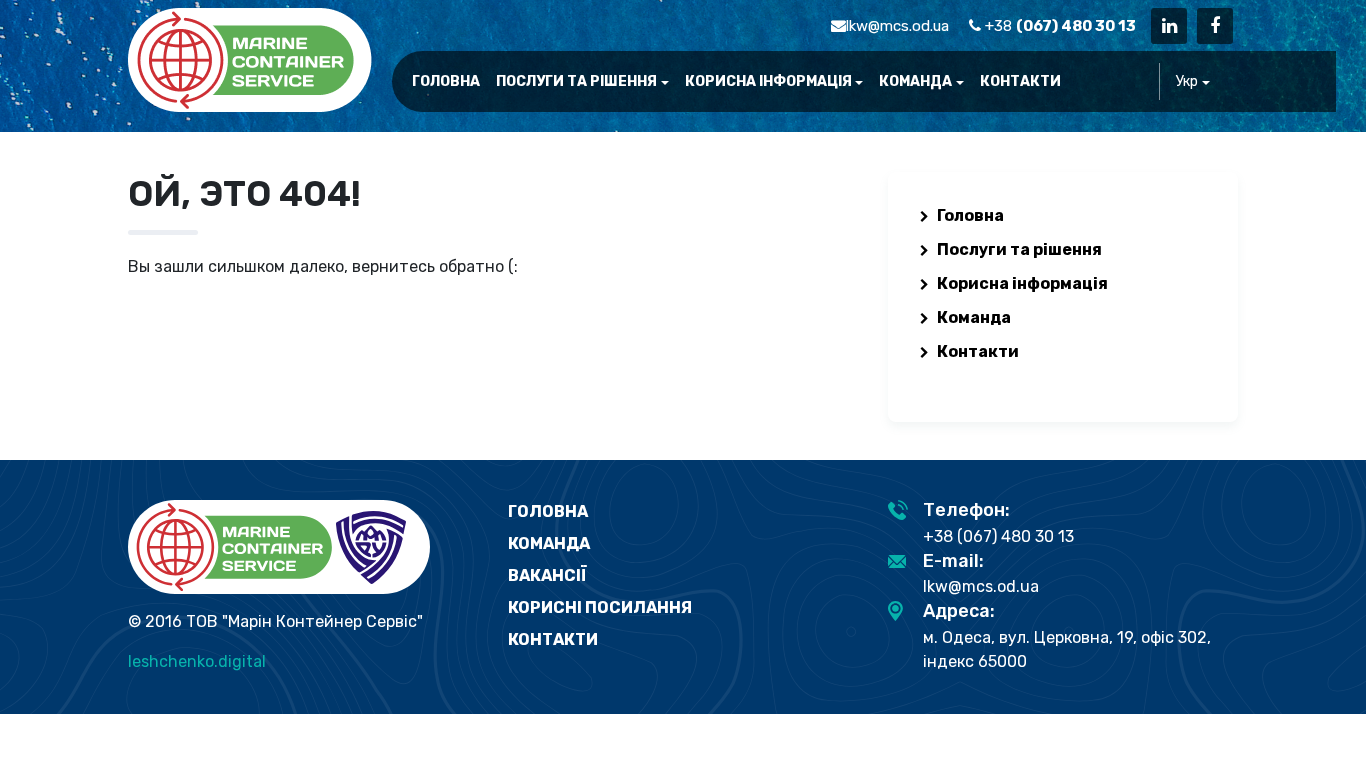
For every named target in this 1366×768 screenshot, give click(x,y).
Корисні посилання (600, 607)
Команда (915, 81)
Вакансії (547, 575)
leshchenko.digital (197, 661)
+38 (1058, 26)
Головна (446, 81)
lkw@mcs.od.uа (897, 26)
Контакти (1020, 81)
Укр (1187, 81)
